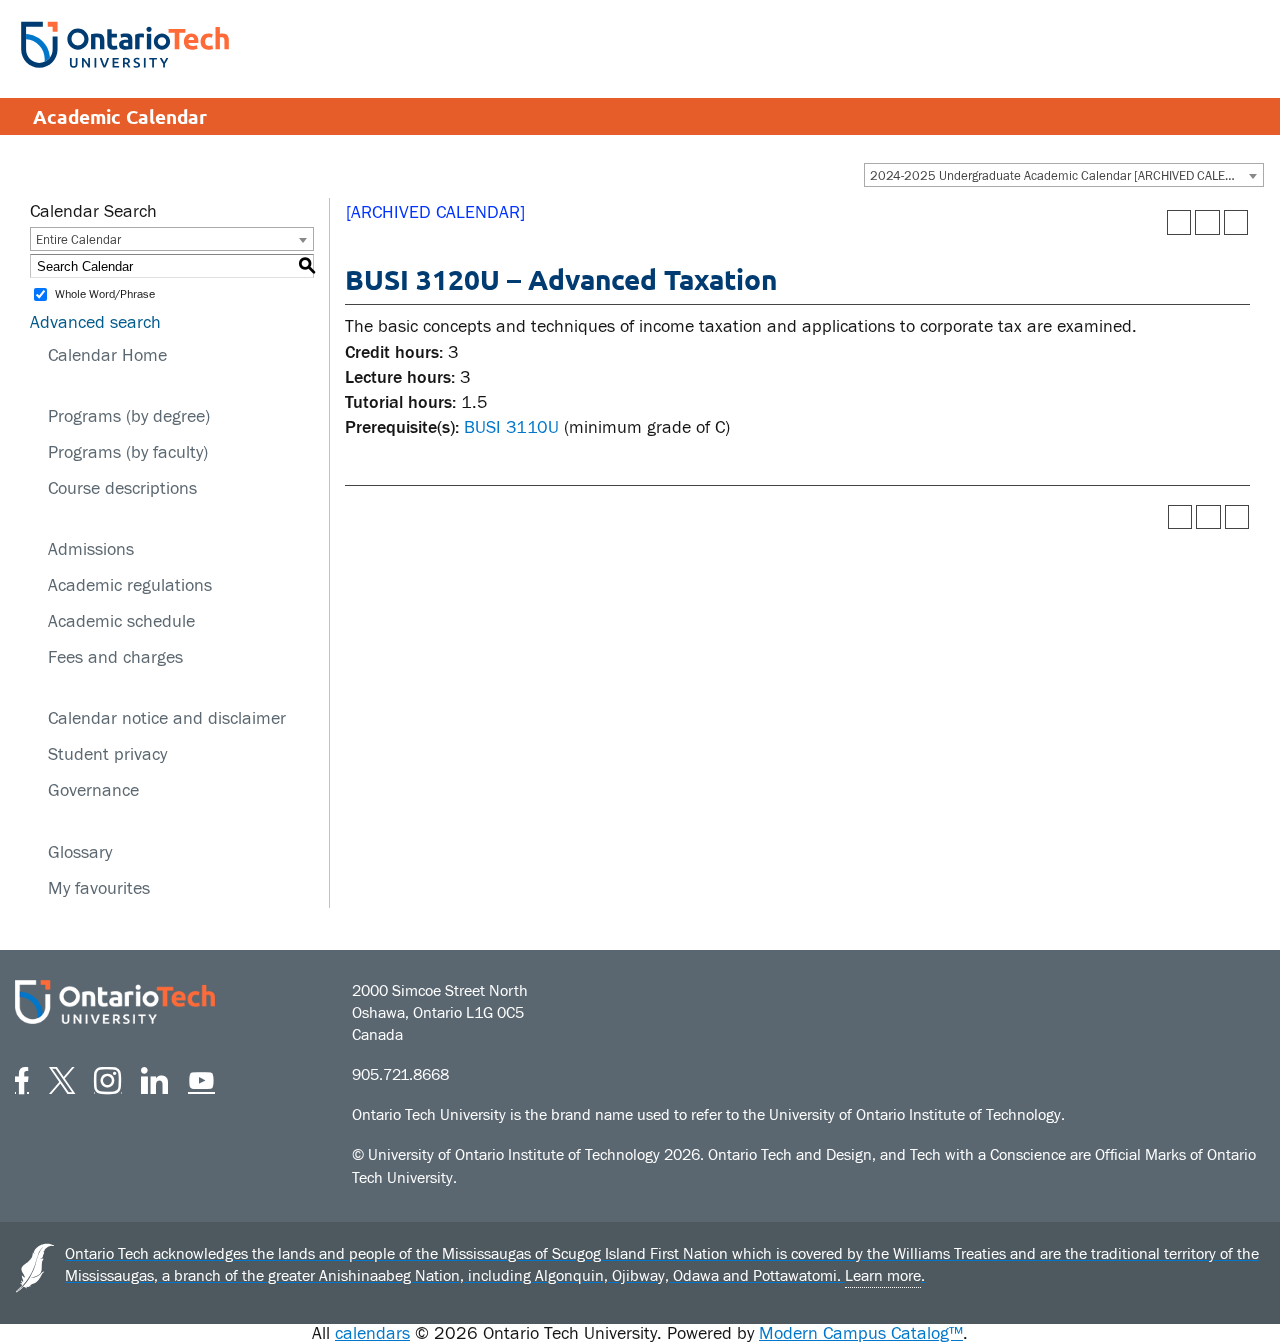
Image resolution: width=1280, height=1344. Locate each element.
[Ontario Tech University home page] (125, 44)
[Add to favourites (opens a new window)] (1179, 222)
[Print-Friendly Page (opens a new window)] (1207, 222)
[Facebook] (22, 1077)
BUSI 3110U (511, 427)
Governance (93, 790)
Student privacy (107, 754)
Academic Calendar (120, 116)
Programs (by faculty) (128, 452)
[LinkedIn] (154, 1077)
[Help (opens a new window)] (1236, 222)
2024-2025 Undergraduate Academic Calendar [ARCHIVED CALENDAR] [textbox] (1065, 176)
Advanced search (95, 322)
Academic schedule (121, 621)
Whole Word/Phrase (105, 295)
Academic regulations (130, 585)
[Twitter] (62, 1077)
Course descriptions (122, 488)
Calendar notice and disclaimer (167, 718)
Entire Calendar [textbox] (78, 240)
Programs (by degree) (129, 416)
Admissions (91, 549)
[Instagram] (107, 1077)
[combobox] (1064, 175)
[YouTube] (201, 1077)
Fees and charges (115, 657)
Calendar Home (107, 355)
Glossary (80, 852)
